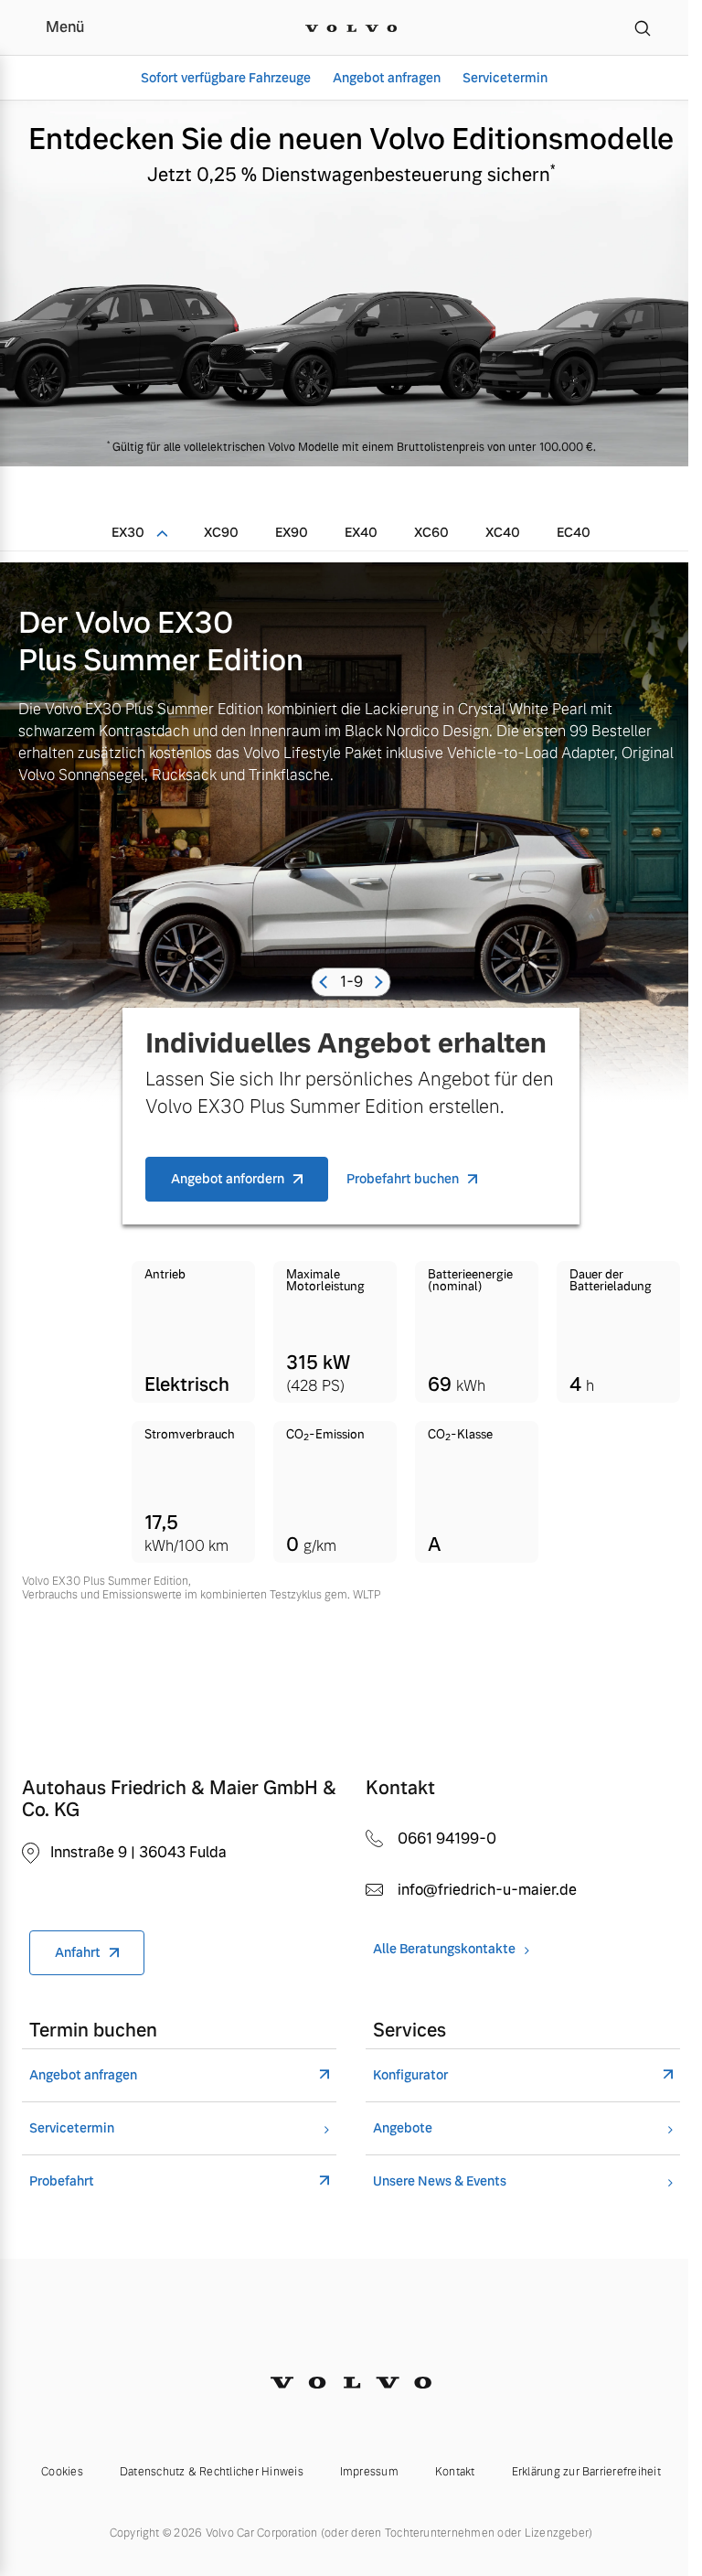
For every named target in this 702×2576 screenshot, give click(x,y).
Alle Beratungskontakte (444, 1949)
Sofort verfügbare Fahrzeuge (226, 78)
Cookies (62, 2472)
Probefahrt (62, 2181)
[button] (326, 982)
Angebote (403, 2128)
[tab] (139, 532)
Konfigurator (410, 2075)
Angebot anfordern (228, 1179)
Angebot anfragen (387, 78)
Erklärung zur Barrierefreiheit (586, 2472)
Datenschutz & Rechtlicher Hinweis (212, 2472)
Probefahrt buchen (403, 1179)
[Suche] (643, 27)
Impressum (369, 2472)
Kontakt (455, 2472)
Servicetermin (505, 78)
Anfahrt (78, 1952)
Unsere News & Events (440, 2181)
